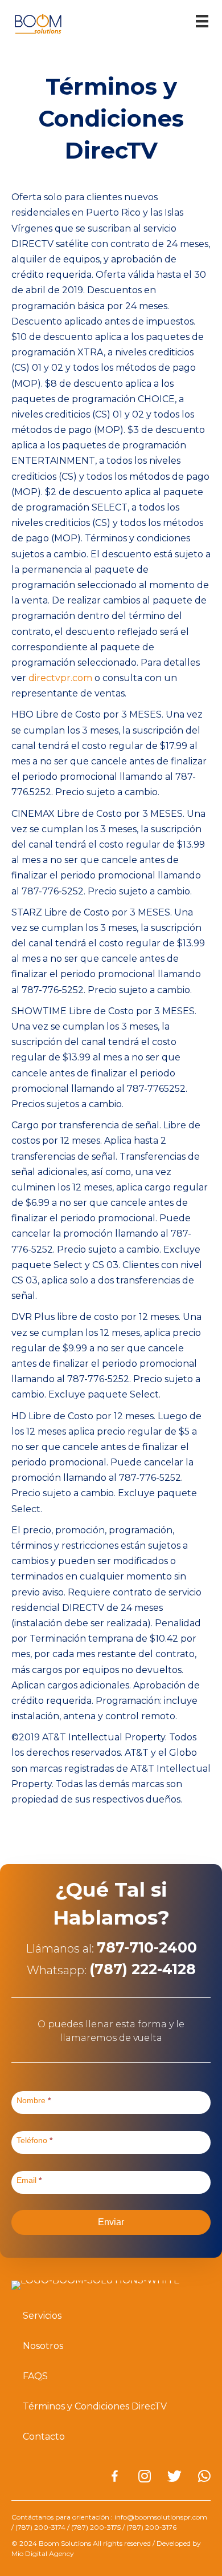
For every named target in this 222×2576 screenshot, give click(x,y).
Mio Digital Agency (43, 2553)
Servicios (42, 2316)
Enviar (111, 2222)
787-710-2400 (147, 1947)
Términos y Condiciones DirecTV (95, 2406)
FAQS (35, 2376)
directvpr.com (60, 678)
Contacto (44, 2437)
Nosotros (43, 2346)
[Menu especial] (202, 21)
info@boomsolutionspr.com (161, 2517)
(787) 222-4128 (143, 1969)
